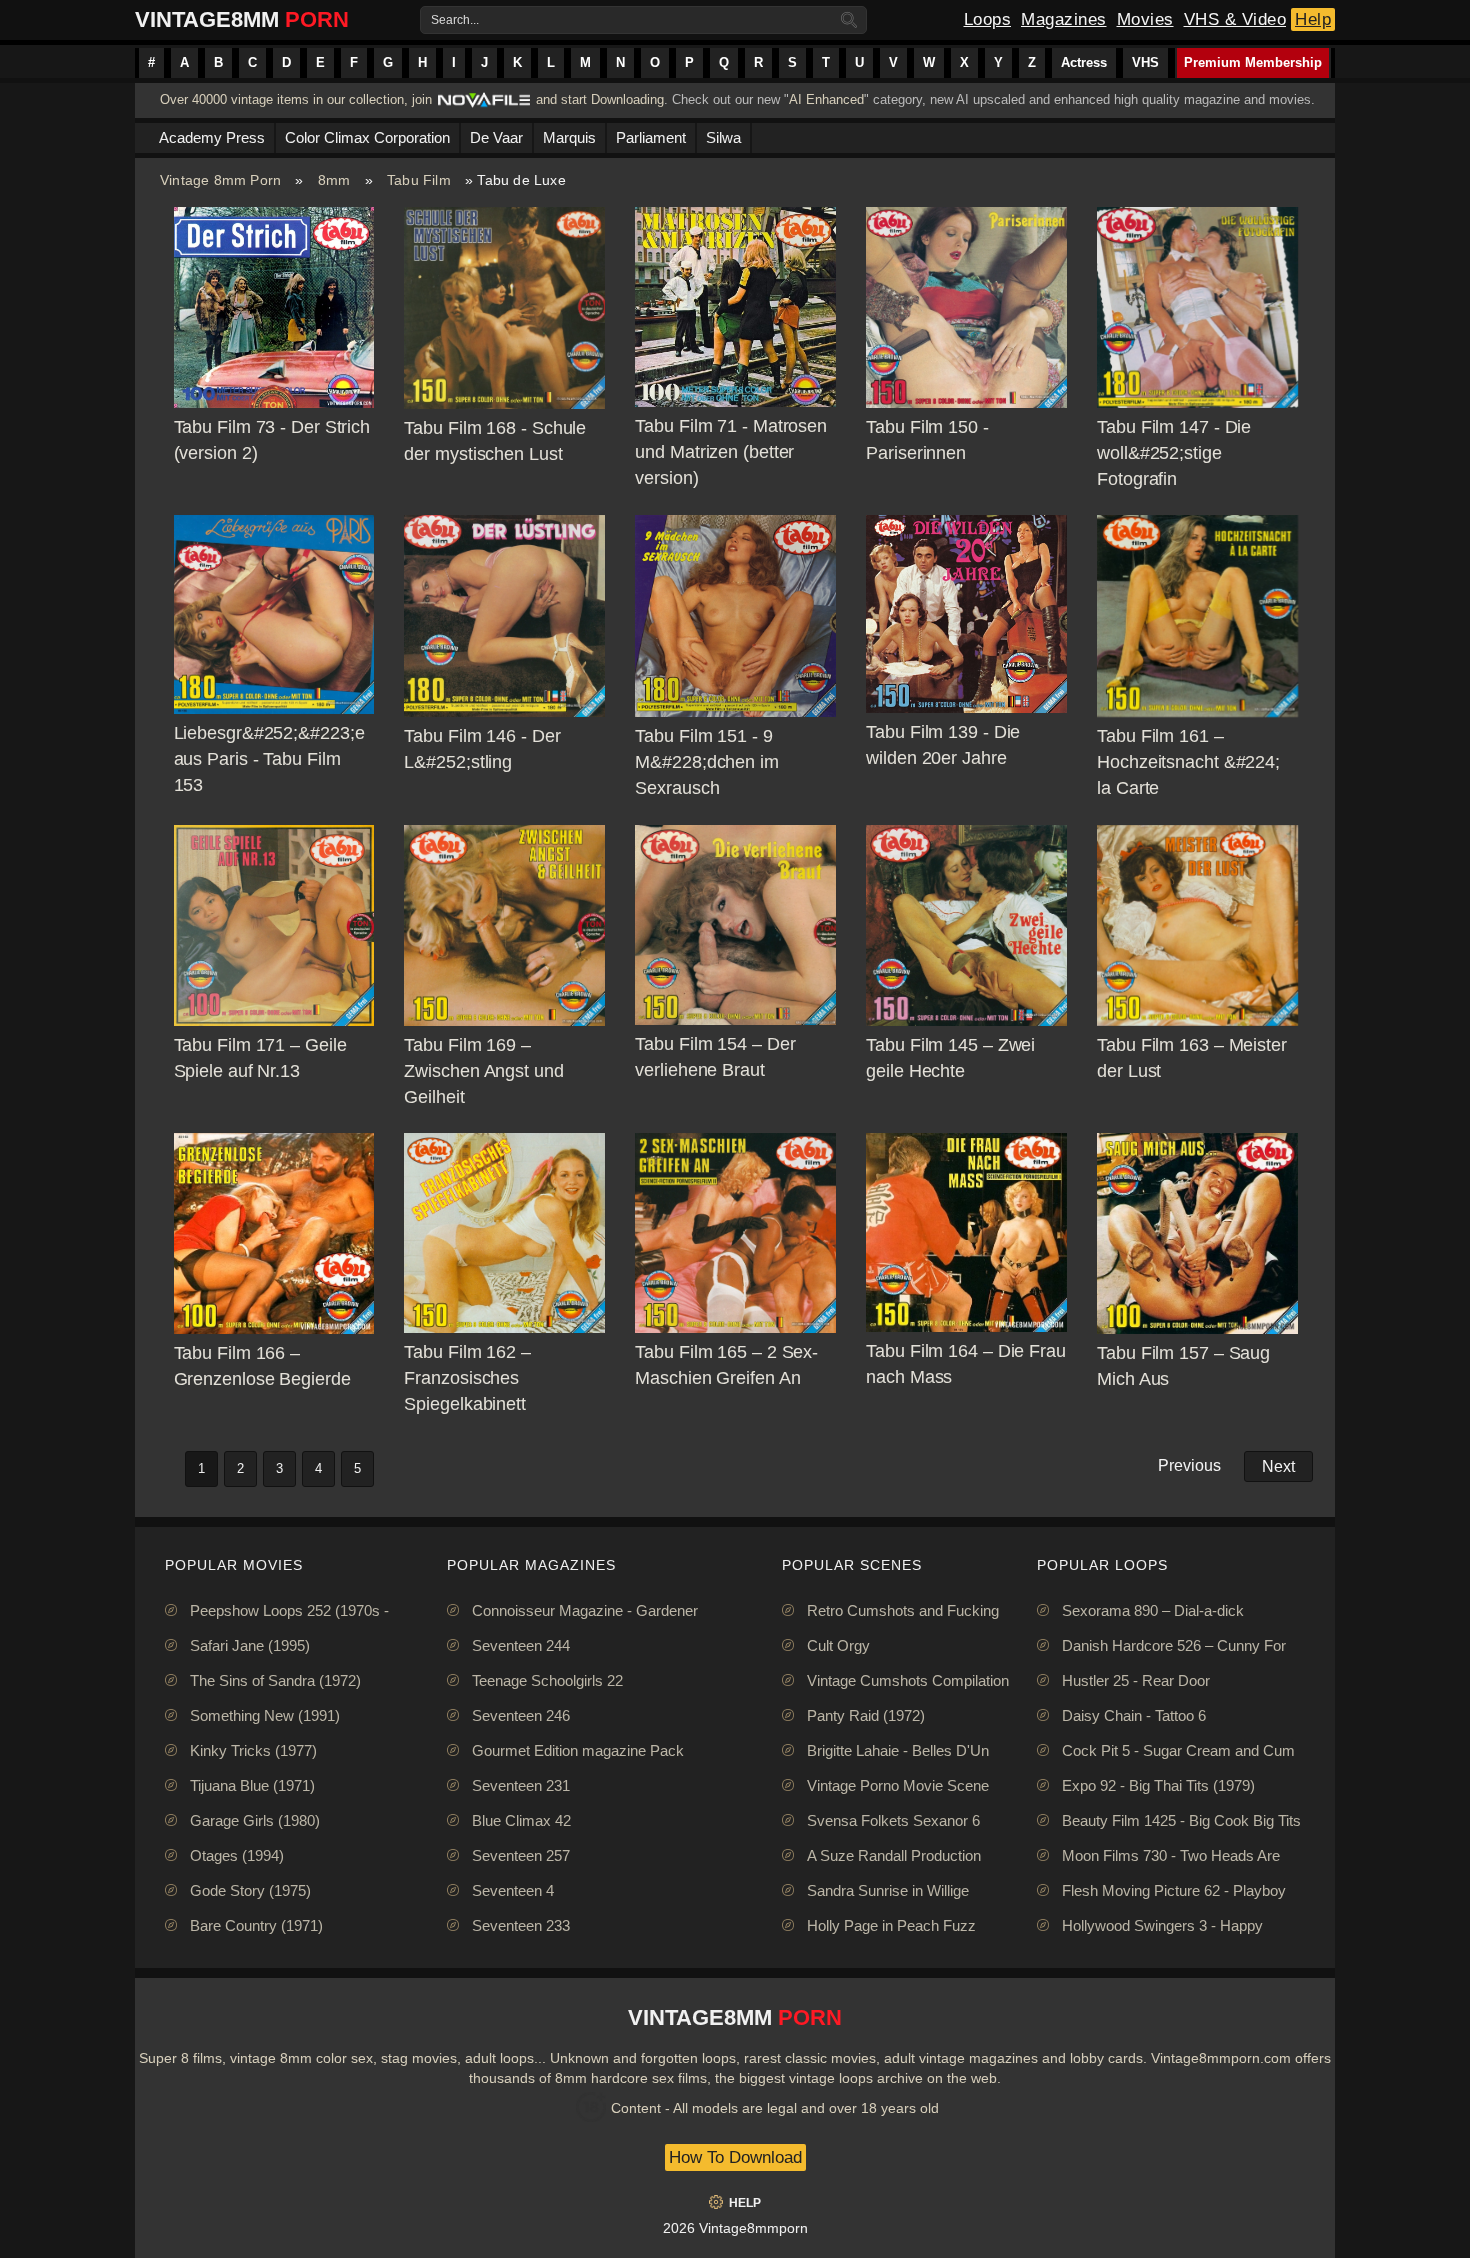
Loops (988, 19)
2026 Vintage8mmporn (735, 2228)
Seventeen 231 (521, 1785)
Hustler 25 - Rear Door (1136, 1680)
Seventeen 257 (521, 1855)
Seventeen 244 (521, 1645)
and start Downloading (600, 99)
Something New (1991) (265, 1715)
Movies (1145, 19)
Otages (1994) (237, 1855)
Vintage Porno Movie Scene (898, 1785)
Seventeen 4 (513, 1890)
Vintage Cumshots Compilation (908, 1680)
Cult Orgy (838, 1645)
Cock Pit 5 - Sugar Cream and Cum (1178, 1750)
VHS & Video (1235, 19)
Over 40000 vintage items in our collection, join (296, 99)
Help (1313, 19)
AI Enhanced (826, 99)
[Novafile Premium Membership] (484, 105)
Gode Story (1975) (250, 1890)
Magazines (1064, 19)
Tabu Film (419, 180)
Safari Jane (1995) (250, 1645)
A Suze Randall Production (894, 1855)
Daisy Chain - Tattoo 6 (1134, 1715)
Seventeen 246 (521, 1715)
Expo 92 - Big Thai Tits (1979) (1158, 1785)
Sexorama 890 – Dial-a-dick (1153, 1610)
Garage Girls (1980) (255, 1820)
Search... (455, 20)
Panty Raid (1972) (866, 1715)
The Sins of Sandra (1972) (275, 1680)
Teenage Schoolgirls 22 (547, 1680)
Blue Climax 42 (521, 1820)
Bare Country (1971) (256, 1925)
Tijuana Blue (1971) (252, 1785)
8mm (334, 180)
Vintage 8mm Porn (220, 180)
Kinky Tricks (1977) (253, 1750)
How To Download (735, 2157)
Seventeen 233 (521, 1925)
